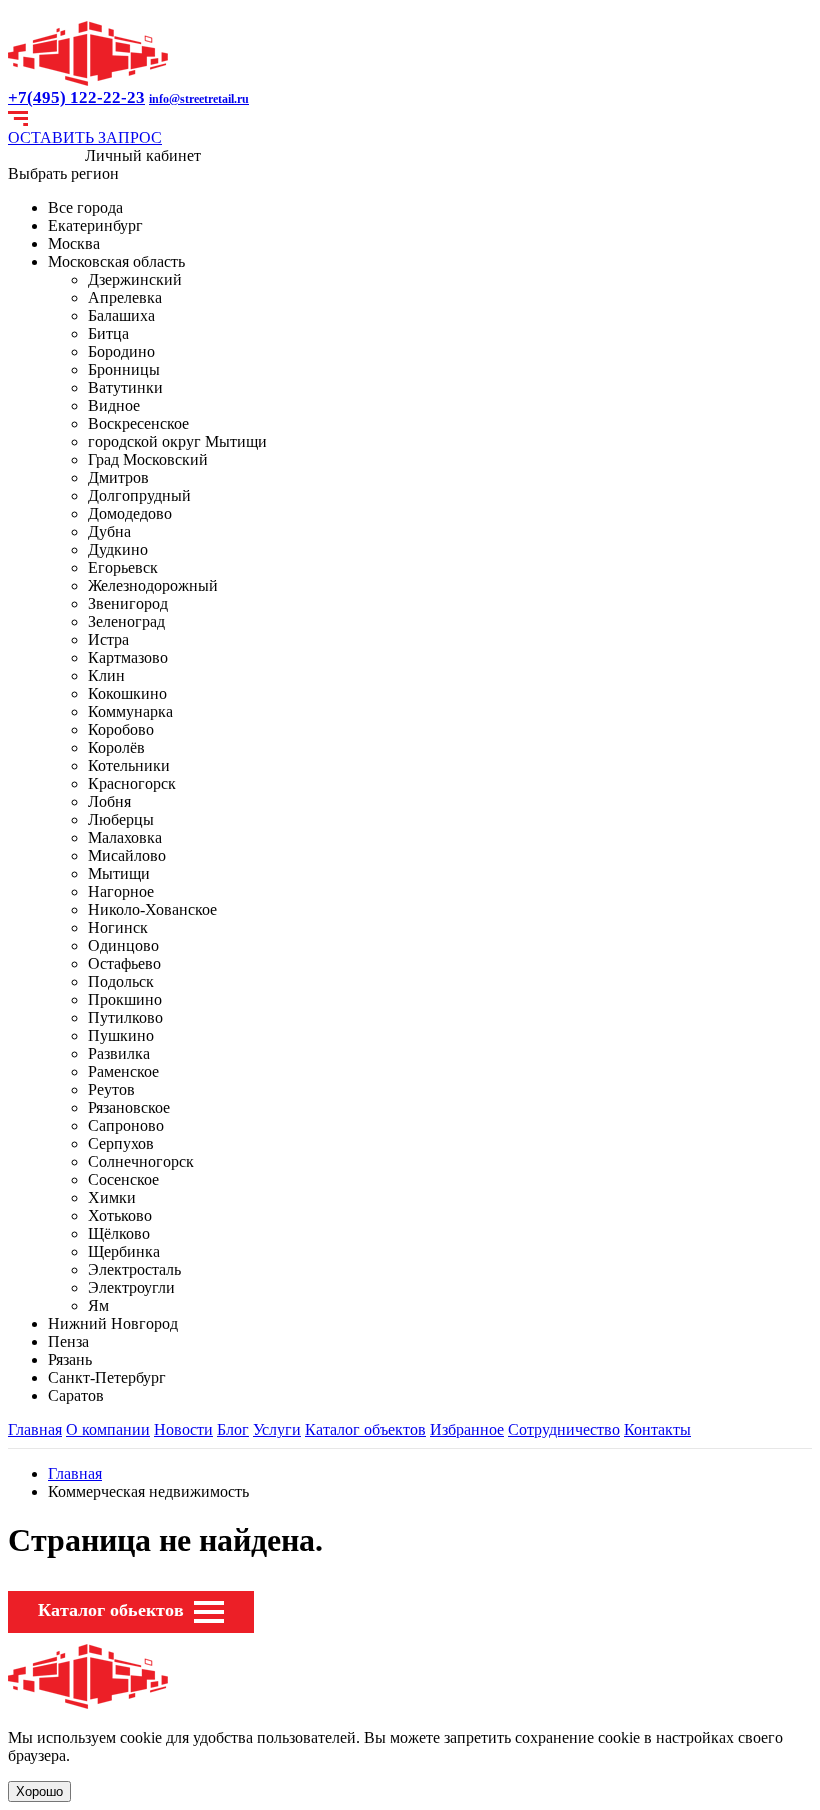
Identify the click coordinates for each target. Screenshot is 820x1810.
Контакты (657, 1429)
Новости (183, 1429)
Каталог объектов (365, 1429)
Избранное (467, 1429)
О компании (108, 1429)
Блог (233, 1429)
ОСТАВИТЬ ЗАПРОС (85, 137)
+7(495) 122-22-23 (76, 97)
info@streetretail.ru (199, 99)
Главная (35, 1429)
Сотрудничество (564, 1429)
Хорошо (39, 1791)
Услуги (277, 1429)
